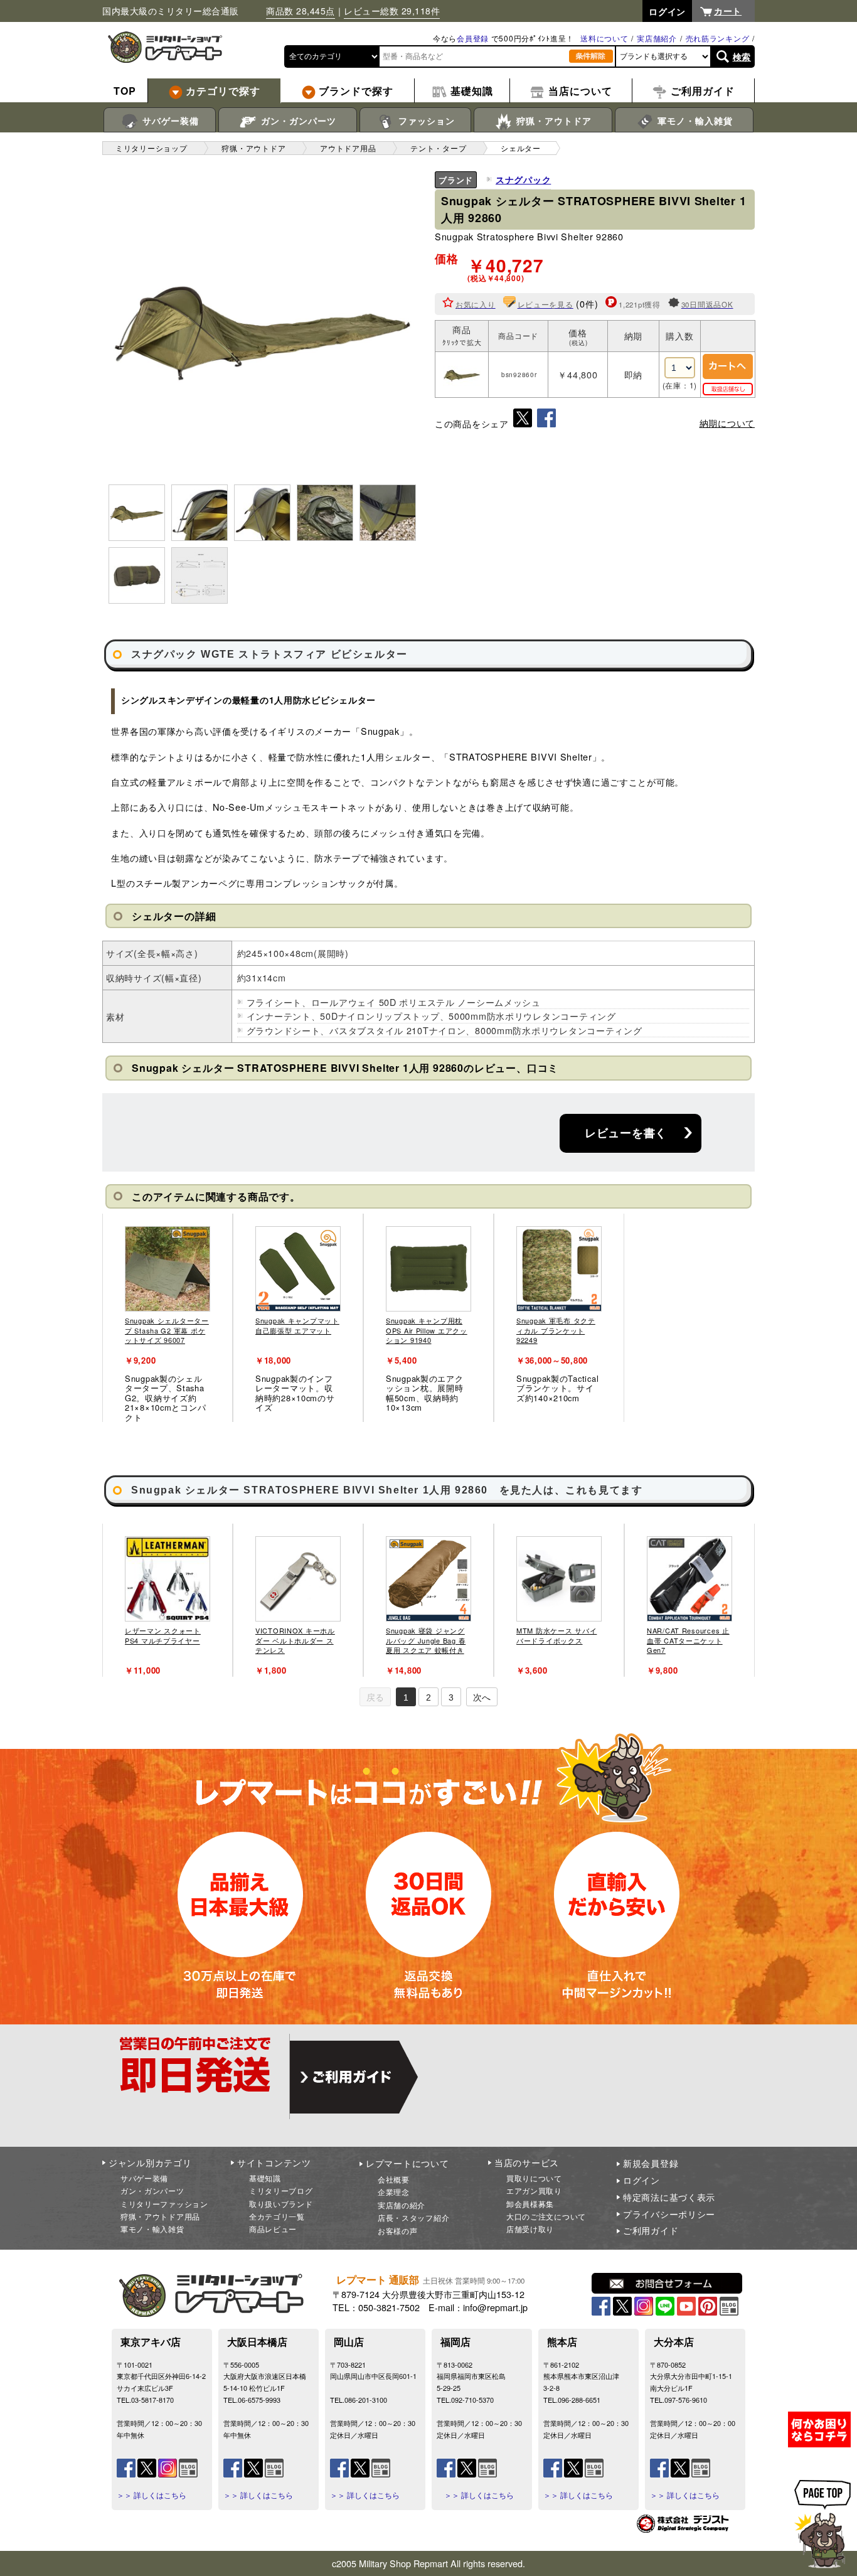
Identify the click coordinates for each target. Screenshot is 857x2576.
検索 (742, 56)
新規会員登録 (651, 2163)
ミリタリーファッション (164, 2204)
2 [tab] (428, 1697)
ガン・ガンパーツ (297, 120)
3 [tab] (451, 1697)
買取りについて (534, 2178)
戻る (375, 1697)
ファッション (425, 120)
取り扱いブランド (281, 2204)
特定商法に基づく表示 (669, 2197)
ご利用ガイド (651, 2230)
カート (728, 11)
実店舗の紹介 (402, 2205)
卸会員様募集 (530, 2204)
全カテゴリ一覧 (277, 2216)
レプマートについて (407, 2163)
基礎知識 (265, 2178)
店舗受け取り (530, 2229)
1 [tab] (406, 1697)
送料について (604, 38)
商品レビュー (273, 2229)
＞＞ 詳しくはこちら (152, 2495)
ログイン (641, 2180)
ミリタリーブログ (281, 2190)
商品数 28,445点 (301, 11)
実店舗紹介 (657, 38)
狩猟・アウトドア (552, 120)
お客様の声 (398, 2231)
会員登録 (473, 38)
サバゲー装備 (169, 120)
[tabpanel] (168, 1318)
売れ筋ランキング (718, 38)
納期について (727, 423)
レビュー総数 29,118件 (392, 11)
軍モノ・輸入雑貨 (694, 120)
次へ (482, 1697)
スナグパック (523, 179)
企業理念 (394, 2192)
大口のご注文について (546, 2216)
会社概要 (394, 2179)
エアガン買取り (534, 2190)
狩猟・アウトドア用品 (160, 2216)
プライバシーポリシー (669, 2214)
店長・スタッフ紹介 (413, 2217)
